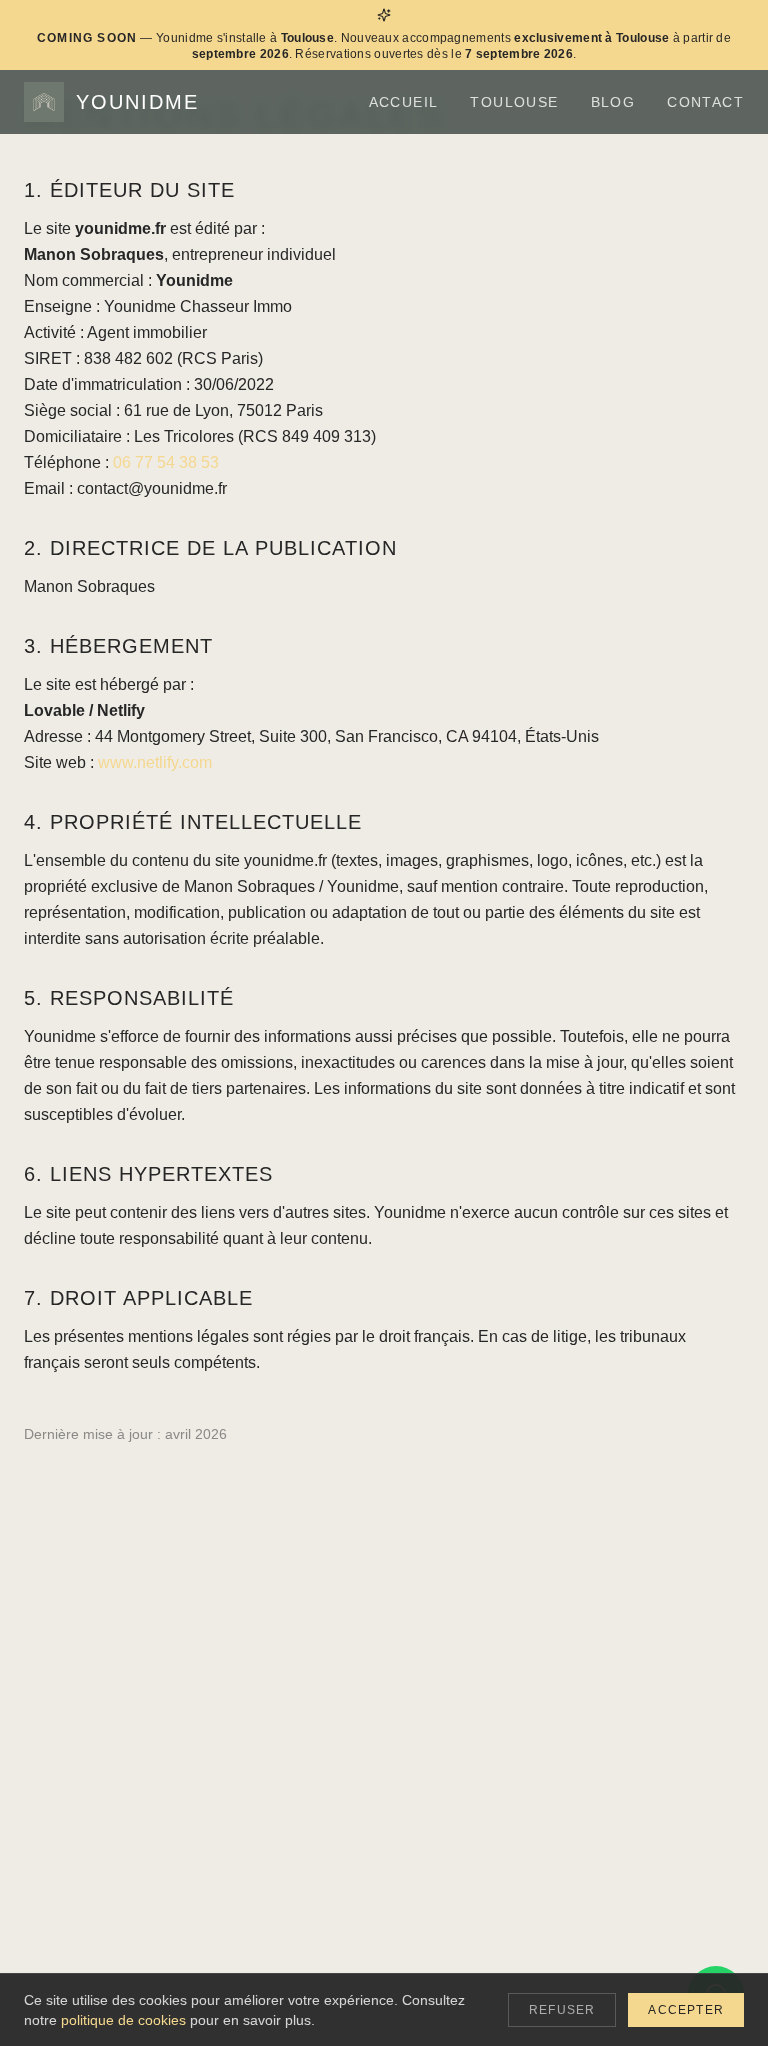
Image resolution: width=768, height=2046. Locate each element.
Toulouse (514, 102)
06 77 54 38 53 (166, 462)
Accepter (686, 2010)
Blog (613, 102)
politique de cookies (123, 2020)
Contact (705, 102)
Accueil (404, 102)
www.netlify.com (155, 762)
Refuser (562, 2010)
